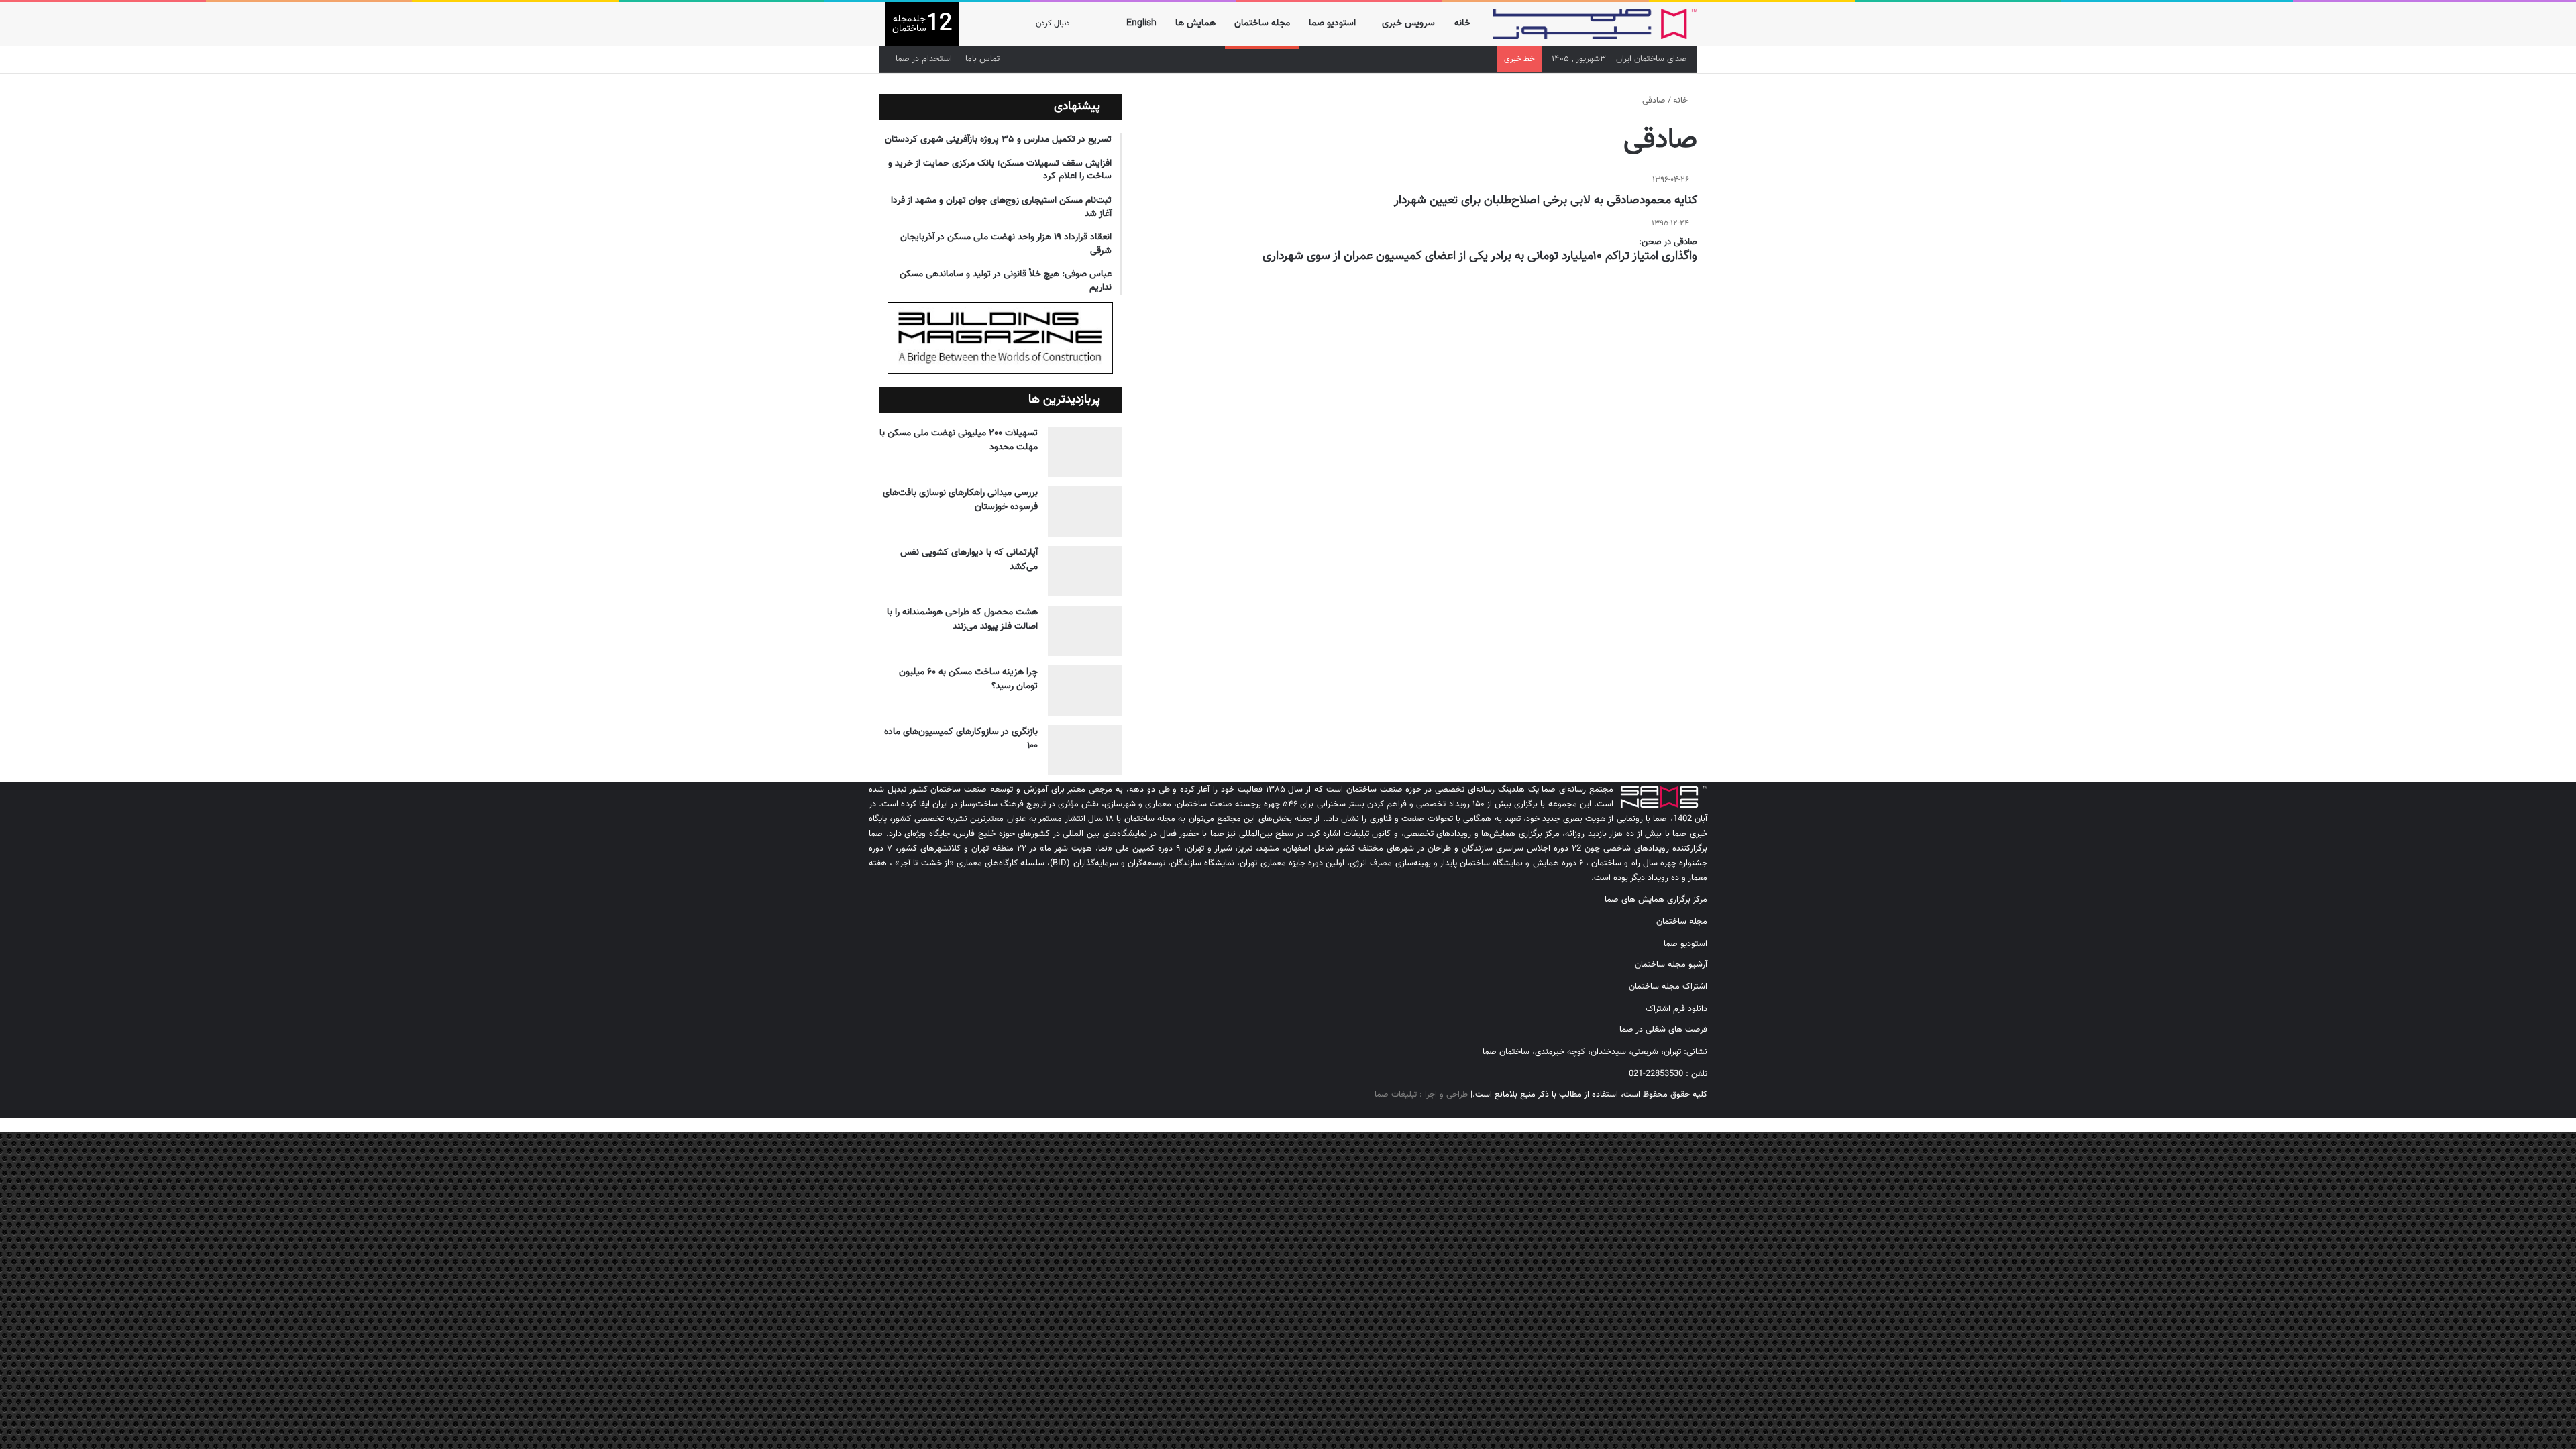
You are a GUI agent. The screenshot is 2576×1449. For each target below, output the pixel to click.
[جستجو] (975, 24)
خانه (1462, 23)
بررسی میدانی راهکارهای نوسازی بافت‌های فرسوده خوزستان (960, 500)
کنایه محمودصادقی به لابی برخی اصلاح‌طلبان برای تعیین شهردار (1546, 201)
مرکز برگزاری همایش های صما (1656, 900)
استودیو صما (1332, 23)
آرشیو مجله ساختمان (1671, 965)
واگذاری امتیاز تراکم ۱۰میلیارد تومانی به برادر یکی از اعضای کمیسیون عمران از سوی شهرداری (1480, 256)
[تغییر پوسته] (996, 24)
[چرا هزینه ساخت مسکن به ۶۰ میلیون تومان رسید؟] (1085, 691)
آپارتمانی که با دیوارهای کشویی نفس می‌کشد (969, 560)
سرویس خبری (1408, 23)
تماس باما (982, 59)
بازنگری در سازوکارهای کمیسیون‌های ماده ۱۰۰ (961, 739)
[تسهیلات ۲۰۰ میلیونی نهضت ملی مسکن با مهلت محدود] (1085, 452)
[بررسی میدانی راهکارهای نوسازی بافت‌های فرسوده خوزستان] (1085, 512)
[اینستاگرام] (1693, 1110)
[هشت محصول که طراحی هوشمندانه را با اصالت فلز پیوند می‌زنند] (1085, 631)
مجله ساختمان (1262, 23)
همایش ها (1195, 23)
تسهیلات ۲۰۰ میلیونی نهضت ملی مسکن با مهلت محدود (959, 440)
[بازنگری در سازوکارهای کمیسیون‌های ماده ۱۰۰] (1085, 750)
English (1141, 23)
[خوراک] (1661, 1110)
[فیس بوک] (1704, 1110)
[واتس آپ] (1672, 1110)
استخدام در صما (924, 59)
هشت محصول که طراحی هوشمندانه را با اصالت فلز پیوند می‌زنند (962, 620)
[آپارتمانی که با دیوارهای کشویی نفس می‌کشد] (1085, 571)
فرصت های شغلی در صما (1663, 1030)
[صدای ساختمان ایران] (1595, 24)
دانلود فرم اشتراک (1676, 1009)
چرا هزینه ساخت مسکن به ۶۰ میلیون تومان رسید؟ (968, 679)
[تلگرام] (1682, 1110)
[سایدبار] (1016, 24)
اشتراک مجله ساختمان (1668, 987)
